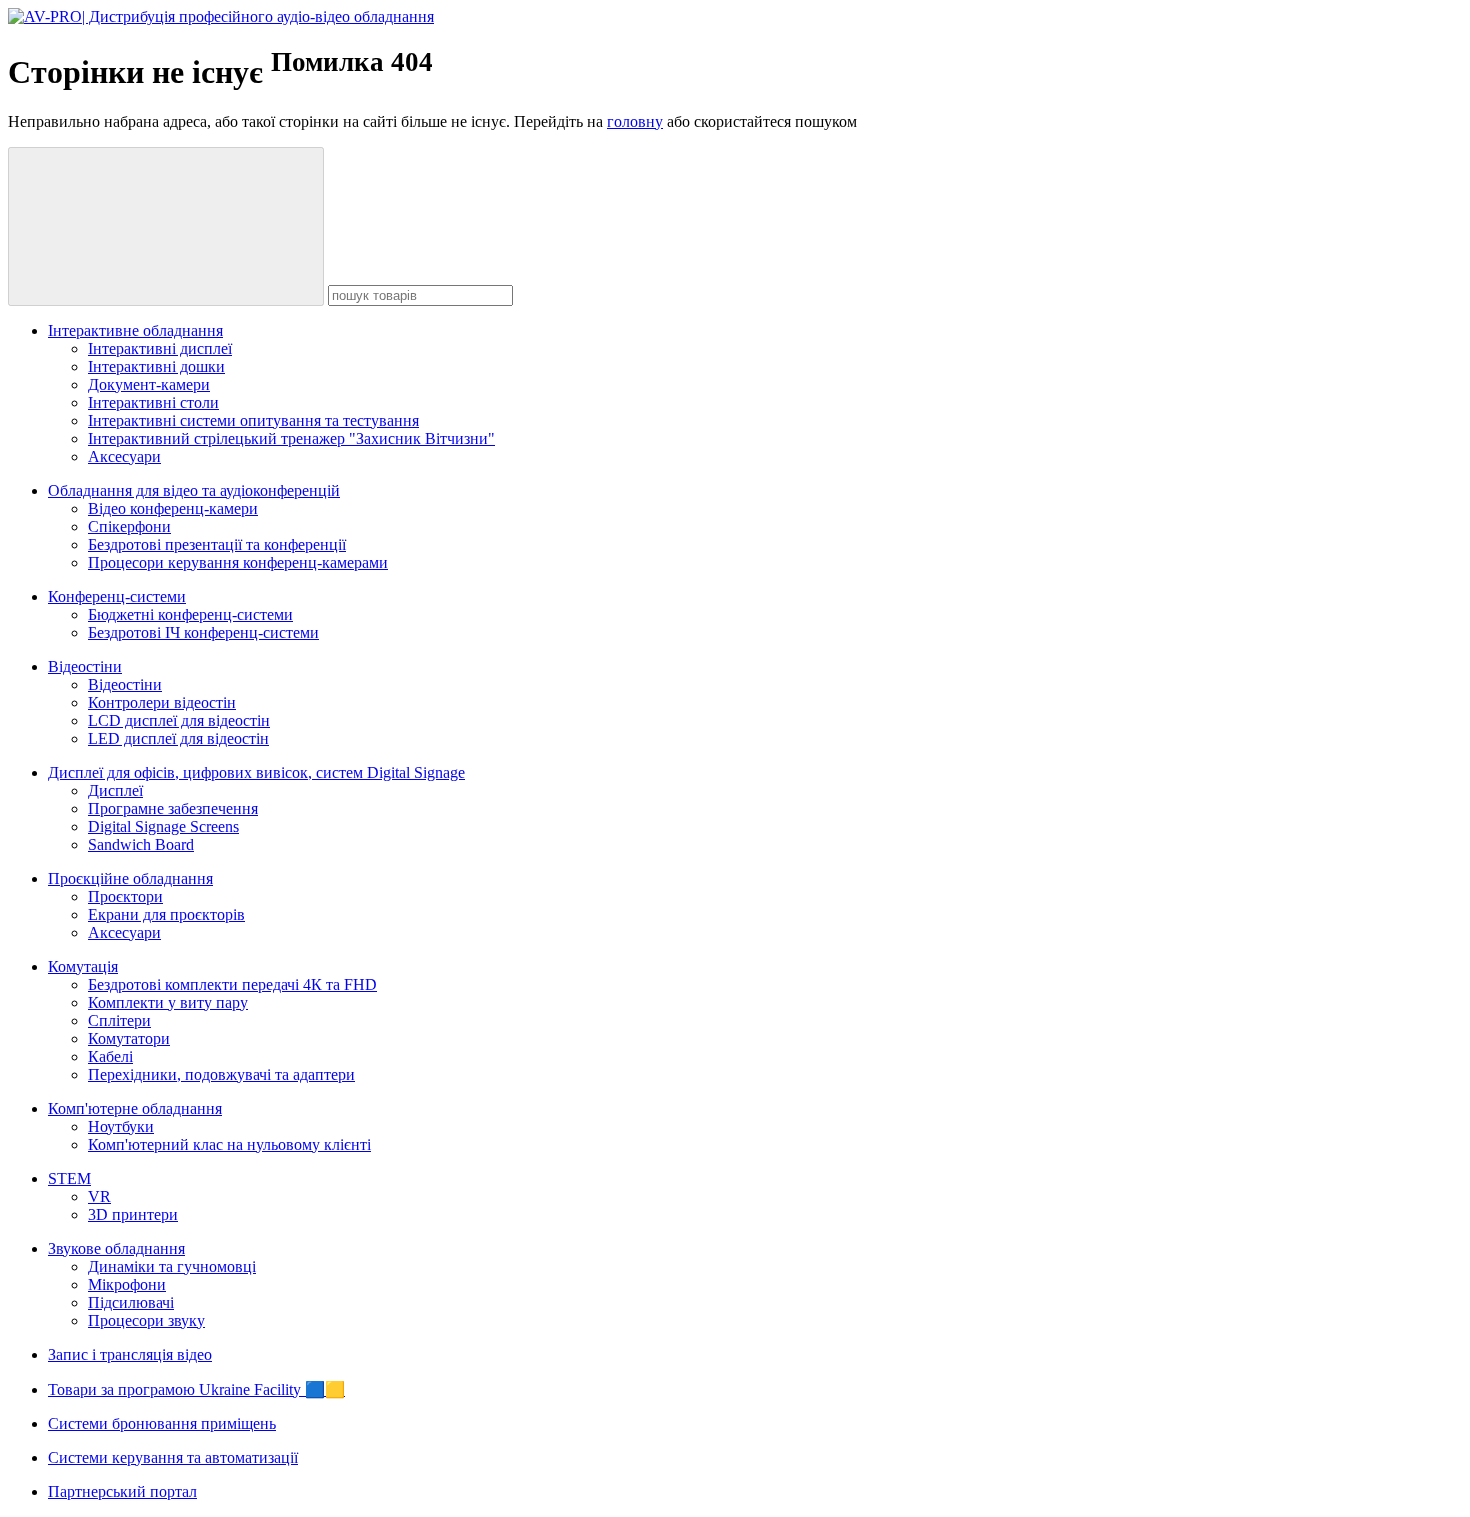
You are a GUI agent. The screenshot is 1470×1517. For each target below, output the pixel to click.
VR (99, 1196)
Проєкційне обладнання (130, 878)
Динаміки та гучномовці (172, 1266)
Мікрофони (127, 1284)
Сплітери (119, 1020)
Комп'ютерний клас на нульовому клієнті (229, 1144)
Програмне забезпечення (173, 808)
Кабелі (110, 1056)
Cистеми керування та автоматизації (173, 1457)
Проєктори (125, 896)
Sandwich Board (141, 844)
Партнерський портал (122, 1491)
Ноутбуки (121, 1126)
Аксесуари (124, 456)
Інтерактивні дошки (156, 366)
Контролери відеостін (162, 702)
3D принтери (133, 1214)
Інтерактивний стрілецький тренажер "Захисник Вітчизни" (291, 438)
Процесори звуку (146, 1320)
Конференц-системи (117, 596)
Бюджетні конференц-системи (190, 614)
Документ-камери (149, 384)
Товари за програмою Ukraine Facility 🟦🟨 (196, 1389)
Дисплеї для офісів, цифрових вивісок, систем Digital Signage (256, 772)
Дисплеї (115, 790)
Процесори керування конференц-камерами (238, 562)
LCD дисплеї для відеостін (179, 720)
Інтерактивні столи (153, 402)
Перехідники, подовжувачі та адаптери (221, 1074)
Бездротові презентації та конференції (217, 544)
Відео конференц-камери (173, 508)
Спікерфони (129, 526)
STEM (69, 1178)
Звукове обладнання (116, 1248)
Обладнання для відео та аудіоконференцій (194, 490)
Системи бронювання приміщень (162, 1423)
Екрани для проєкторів (166, 914)
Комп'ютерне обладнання (135, 1108)
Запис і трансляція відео (130, 1354)
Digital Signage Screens (163, 826)
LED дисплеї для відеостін (178, 738)
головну (635, 121)
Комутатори (129, 1038)
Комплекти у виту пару (168, 1002)
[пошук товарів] (166, 226)
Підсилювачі (131, 1302)
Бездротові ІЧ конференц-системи (203, 632)
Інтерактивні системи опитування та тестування (253, 420)
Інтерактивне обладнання (135, 330)
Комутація (83, 966)
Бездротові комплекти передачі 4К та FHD (232, 984)
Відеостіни (85, 666)
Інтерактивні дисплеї (160, 348)
